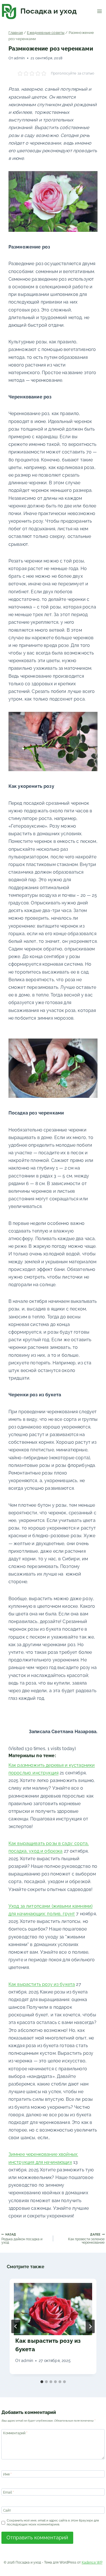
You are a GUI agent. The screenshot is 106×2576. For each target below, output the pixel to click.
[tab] (42, 2382)
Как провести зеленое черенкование (86, 2238)
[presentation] (53, 2309)
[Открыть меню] (99, 11)
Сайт (7, 2510)
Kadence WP (92, 2562)
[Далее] (90, 2326)
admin (19, 58)
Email (8, 2492)
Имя (7, 2474)
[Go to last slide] (16, 2326)
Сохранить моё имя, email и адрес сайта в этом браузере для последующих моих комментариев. (53, 2522)
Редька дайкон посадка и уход (22, 2238)
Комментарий (15, 2433)
